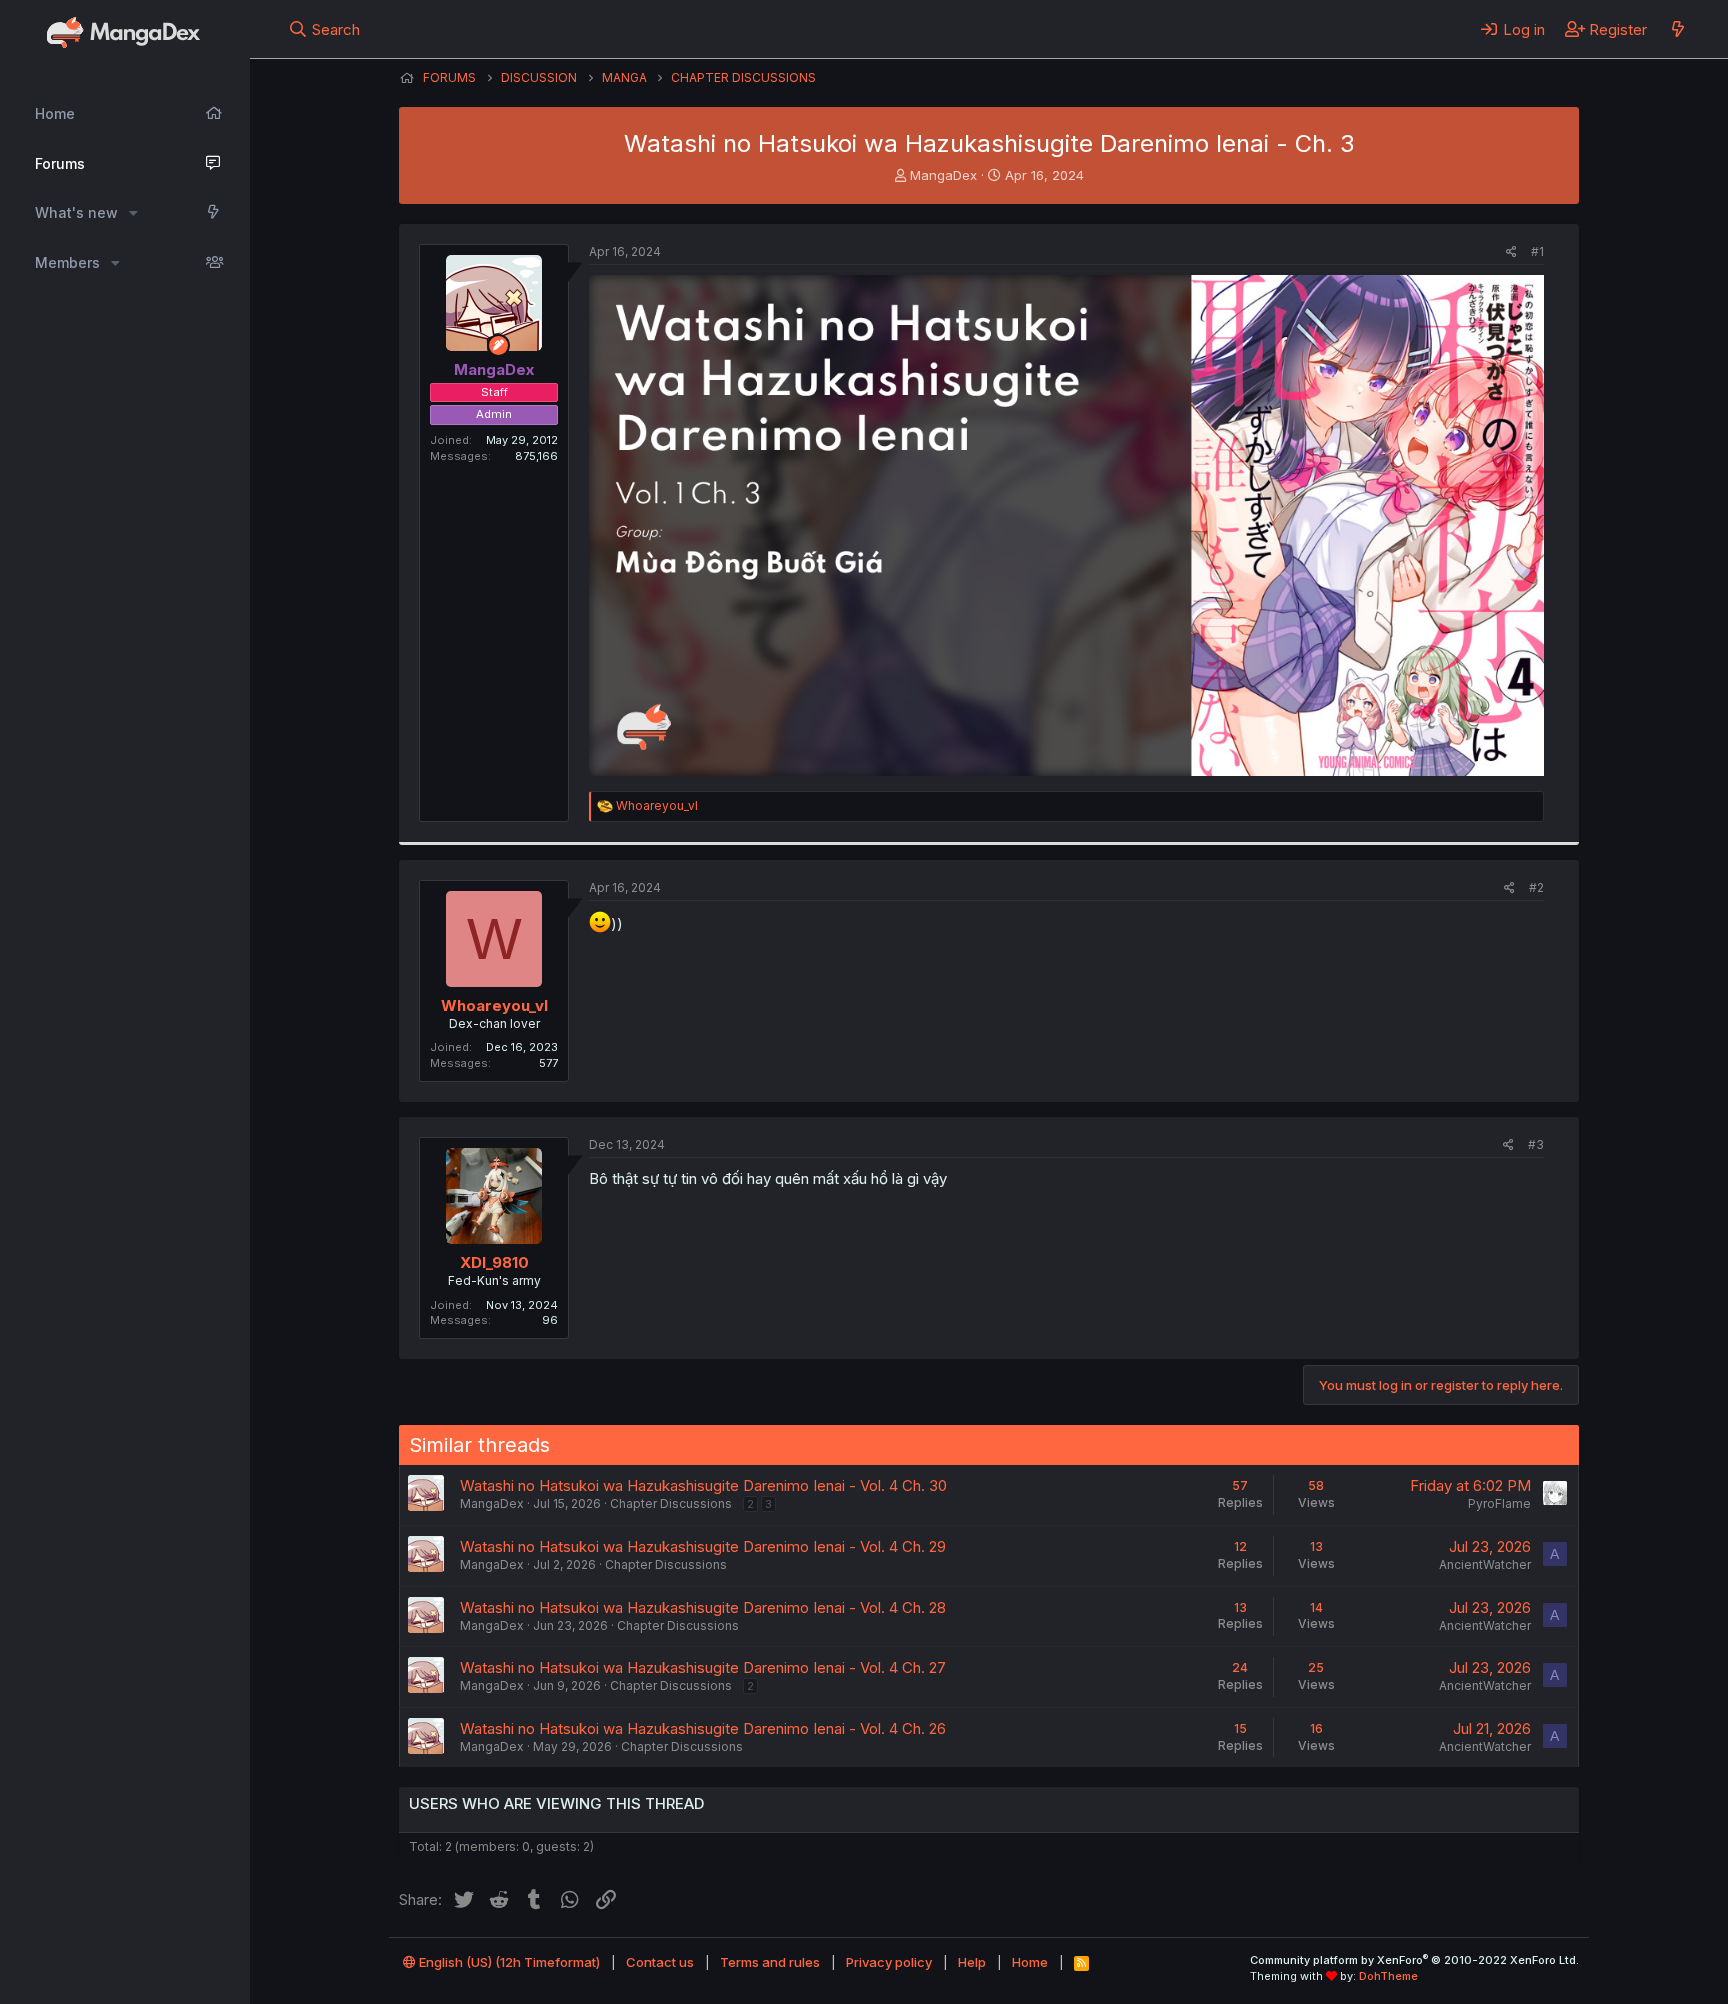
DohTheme (1388, 1976)
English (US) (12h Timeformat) (508, 1962)
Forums (60, 163)
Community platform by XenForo (1414, 1960)
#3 (1536, 1144)
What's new (76, 212)
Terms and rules (770, 1962)
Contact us (660, 1962)
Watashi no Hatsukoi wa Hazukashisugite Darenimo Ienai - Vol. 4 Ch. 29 (703, 1546)
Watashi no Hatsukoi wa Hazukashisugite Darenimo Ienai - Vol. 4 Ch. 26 (703, 1728)
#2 (1536, 887)
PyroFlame (1499, 1503)
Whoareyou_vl (494, 1005)
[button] (133, 213)
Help (972, 1962)
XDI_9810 (494, 1262)
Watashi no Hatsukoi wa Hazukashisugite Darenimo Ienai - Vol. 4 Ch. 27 (703, 1667)
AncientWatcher (1485, 1564)
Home (55, 113)
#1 (1537, 251)
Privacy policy (889, 1962)
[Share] (1511, 252)
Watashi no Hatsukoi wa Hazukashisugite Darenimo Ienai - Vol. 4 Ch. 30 (703, 1485)
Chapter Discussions (671, 1503)
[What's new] (1677, 29)
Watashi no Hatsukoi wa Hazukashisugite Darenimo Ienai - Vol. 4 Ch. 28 (703, 1607)
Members (67, 262)
